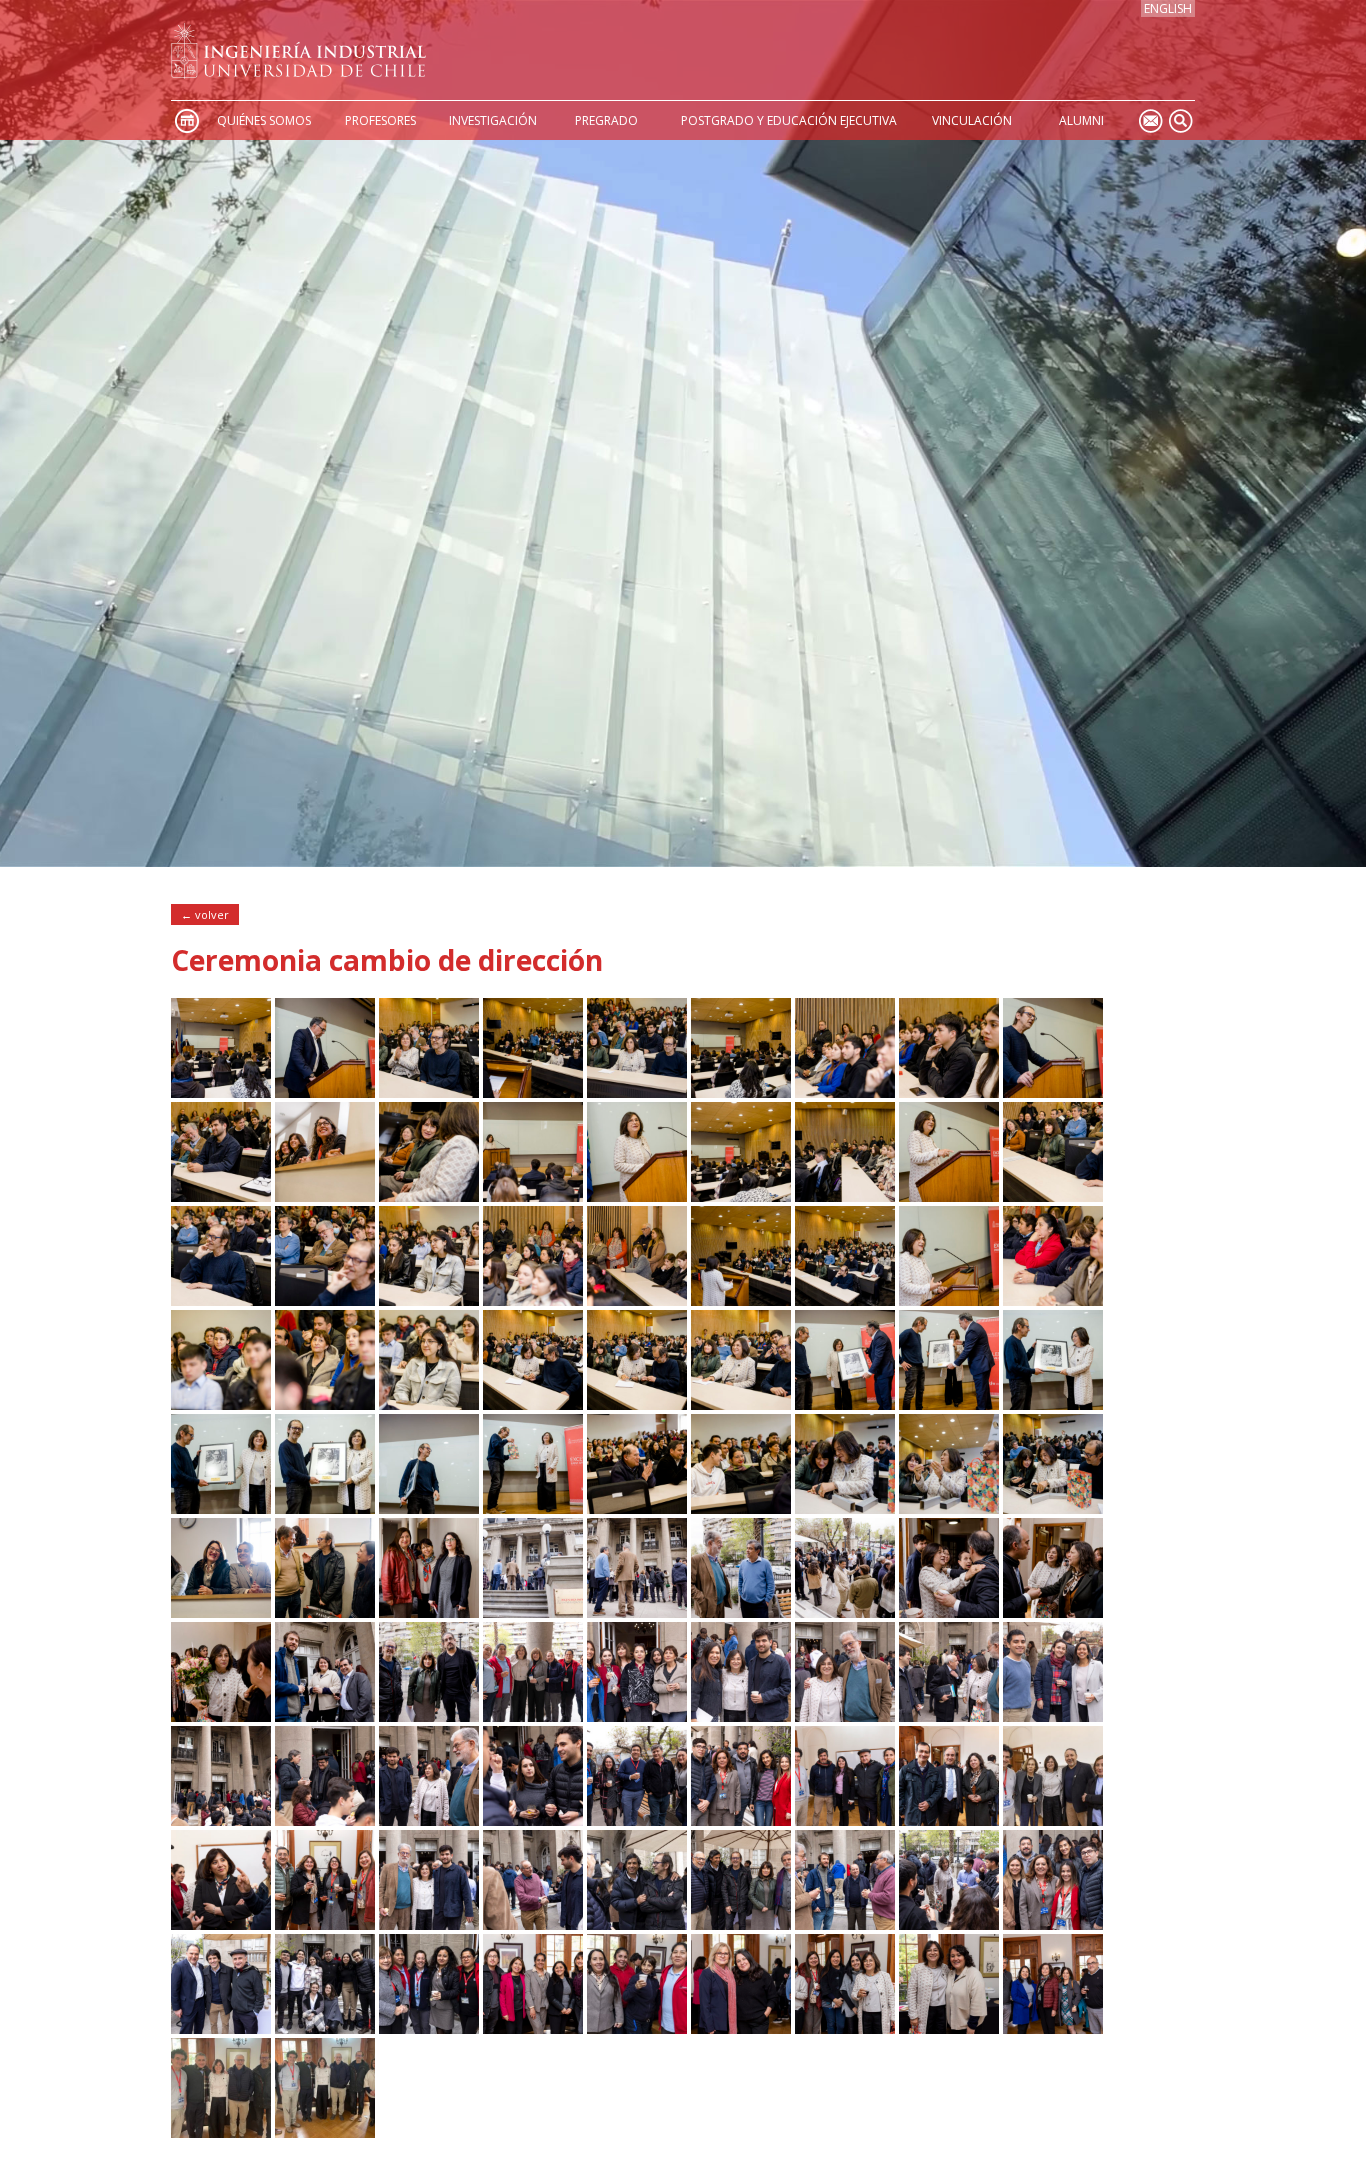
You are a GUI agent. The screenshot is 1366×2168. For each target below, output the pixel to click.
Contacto (1150, 120)
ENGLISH (1168, 8)
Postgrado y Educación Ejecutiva (789, 120)
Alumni (1081, 120)
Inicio (186, 120)
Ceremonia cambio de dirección (387, 960)
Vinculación (972, 120)
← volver (205, 914)
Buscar (1180, 120)
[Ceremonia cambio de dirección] (221, 1092)
